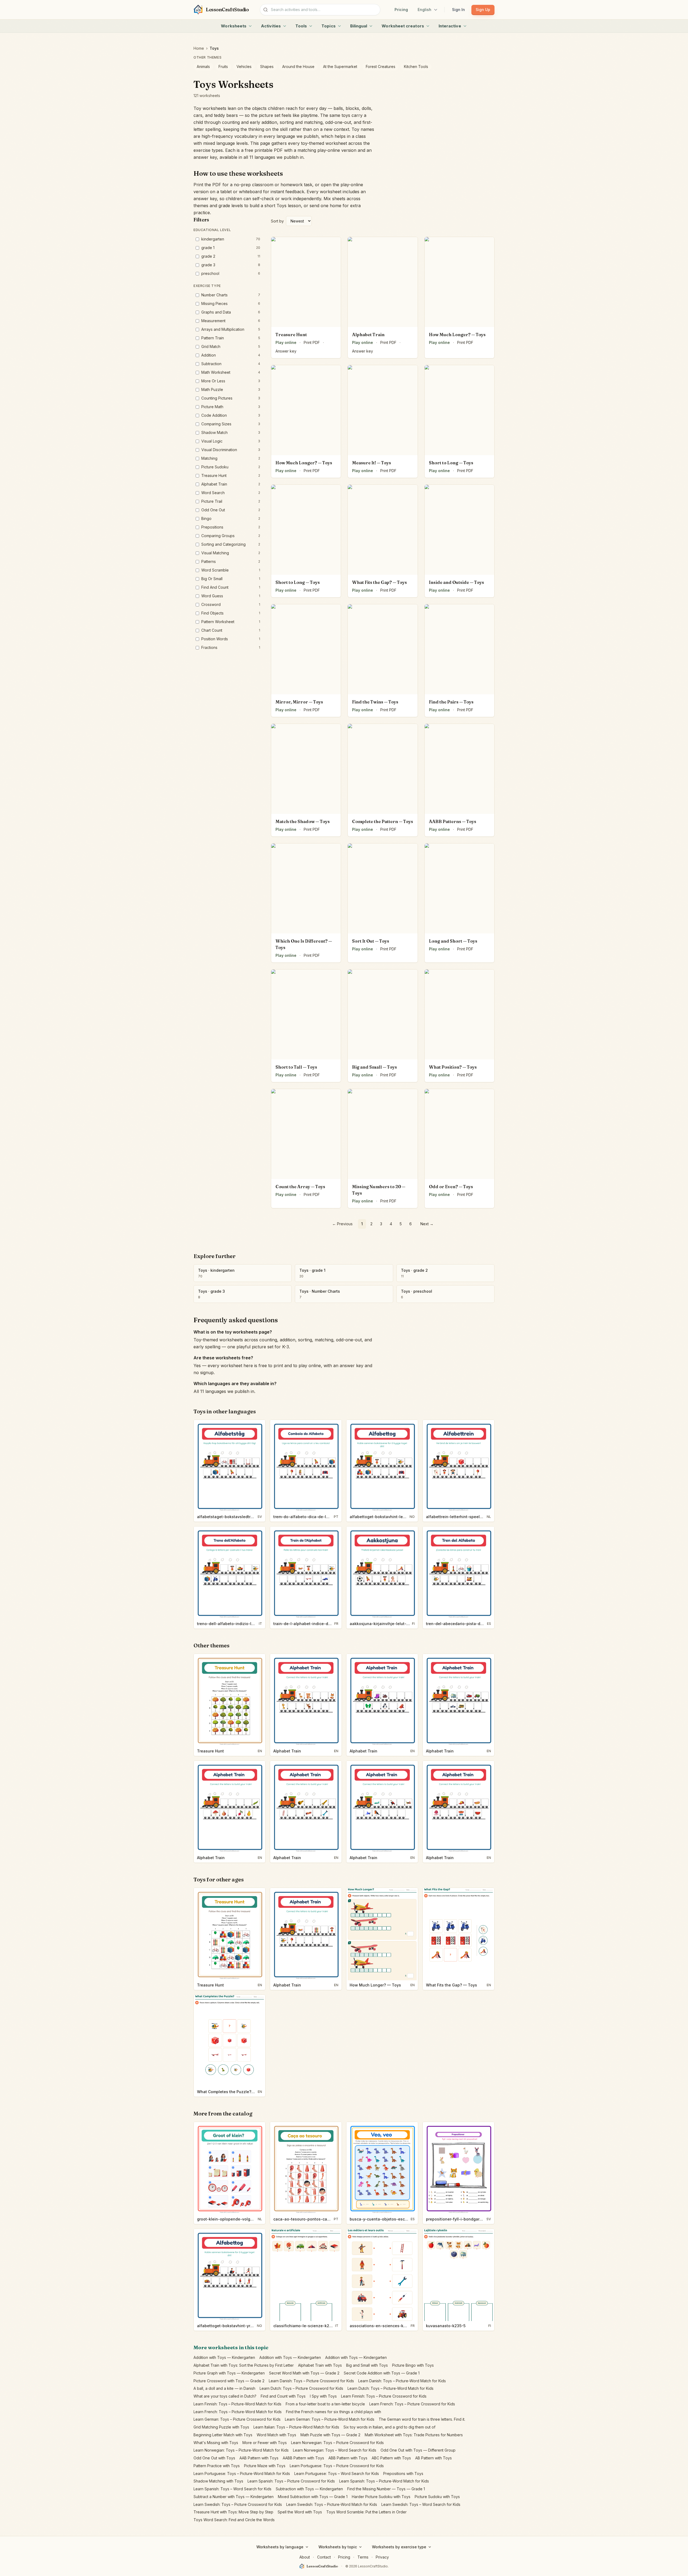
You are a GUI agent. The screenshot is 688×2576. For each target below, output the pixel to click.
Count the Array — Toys (300, 1187)
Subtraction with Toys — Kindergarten (309, 2489)
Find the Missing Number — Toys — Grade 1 (386, 2489)
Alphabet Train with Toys (320, 2365)
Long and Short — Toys (453, 941)
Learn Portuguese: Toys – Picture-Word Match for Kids (242, 2473)
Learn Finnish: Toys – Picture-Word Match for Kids (237, 2404)
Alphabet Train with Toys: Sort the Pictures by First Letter (244, 2365)
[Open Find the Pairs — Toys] (459, 649)
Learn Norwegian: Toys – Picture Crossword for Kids (337, 2443)
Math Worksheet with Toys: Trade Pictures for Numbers (414, 2435)
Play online (286, 342)
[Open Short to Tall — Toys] (306, 1014)
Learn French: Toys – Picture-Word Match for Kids (238, 2412)
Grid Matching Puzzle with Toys (221, 2427)
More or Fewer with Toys (265, 2443)
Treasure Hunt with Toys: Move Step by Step (233, 2512)
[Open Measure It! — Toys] (383, 410)
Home (199, 48)
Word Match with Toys (276, 2435)
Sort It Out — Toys (371, 941)
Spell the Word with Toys (300, 2512)
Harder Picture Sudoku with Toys (381, 2497)
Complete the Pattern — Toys (383, 821)
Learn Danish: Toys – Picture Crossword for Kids (311, 2381)
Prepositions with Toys (403, 2473)
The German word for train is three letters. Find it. (422, 2419)
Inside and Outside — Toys (456, 582)
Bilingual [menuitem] (359, 26)
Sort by (277, 221)
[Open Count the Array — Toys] (306, 1134)
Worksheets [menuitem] (234, 26)
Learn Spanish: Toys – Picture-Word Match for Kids (384, 2481)
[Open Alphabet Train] (383, 282)
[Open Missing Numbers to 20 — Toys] (383, 1134)
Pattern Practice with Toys (217, 2466)
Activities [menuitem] (271, 26)
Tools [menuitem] (301, 26)
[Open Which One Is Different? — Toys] (306, 888)
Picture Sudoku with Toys (437, 2497)
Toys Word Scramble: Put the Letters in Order (366, 2512)
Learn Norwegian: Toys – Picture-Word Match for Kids (241, 2450)
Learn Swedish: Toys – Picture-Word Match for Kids (332, 2504)
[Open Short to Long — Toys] (459, 410)
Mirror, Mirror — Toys (299, 702)
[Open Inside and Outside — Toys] (459, 530)
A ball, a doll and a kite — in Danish (224, 2388)
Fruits (223, 67)
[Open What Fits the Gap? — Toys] (383, 530)
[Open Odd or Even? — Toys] (459, 1134)
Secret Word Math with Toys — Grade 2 (304, 2373)
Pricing (401, 10)
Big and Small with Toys (367, 2365)
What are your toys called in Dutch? (225, 2396)
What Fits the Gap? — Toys (379, 582)
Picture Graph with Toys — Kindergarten (229, 2373)
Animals (203, 67)
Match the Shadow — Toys (303, 821)
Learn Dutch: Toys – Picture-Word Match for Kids (390, 2388)
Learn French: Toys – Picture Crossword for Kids (412, 2404)
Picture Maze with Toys (265, 2466)
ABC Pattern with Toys (391, 2458)
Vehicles (244, 67)
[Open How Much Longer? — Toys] (459, 282)
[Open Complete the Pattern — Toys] (383, 769)
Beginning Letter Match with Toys (223, 2435)
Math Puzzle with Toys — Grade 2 (330, 2435)
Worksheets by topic (338, 2547)
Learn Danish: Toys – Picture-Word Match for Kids (402, 2381)
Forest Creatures (381, 67)
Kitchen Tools (416, 67)
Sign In (458, 10)
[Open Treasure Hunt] (306, 282)
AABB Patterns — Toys (453, 821)
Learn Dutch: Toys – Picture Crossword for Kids (301, 2388)
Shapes (267, 67)
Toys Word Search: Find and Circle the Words (234, 2520)
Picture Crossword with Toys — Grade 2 (229, 2381)
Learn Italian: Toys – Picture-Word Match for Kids (296, 2427)
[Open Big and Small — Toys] (383, 1014)
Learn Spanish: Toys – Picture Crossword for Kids (291, 2481)
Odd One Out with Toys (214, 2458)
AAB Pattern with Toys (259, 2458)
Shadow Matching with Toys (218, 2481)
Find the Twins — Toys (375, 702)
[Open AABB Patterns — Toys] (459, 769)
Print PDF (312, 342)
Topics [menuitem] (328, 26)
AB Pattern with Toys (433, 2458)
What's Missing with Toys (216, 2443)
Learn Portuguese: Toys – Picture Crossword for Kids (337, 2466)
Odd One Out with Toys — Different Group (418, 2450)
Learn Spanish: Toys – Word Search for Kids (232, 2489)
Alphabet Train (368, 335)
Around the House (298, 67)
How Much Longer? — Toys (457, 335)
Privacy (382, 2557)
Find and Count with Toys (283, 2396)
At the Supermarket (340, 67)
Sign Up (483, 10)
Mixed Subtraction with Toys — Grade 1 (313, 2497)
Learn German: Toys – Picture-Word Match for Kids (330, 2419)
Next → (427, 1224)
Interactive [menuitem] (450, 26)
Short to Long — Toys (451, 463)
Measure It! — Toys (372, 463)
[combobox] (320, 10)
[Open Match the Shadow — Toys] (306, 769)
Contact (324, 2557)
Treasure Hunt (291, 335)
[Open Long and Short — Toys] (459, 888)
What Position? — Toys (453, 1067)
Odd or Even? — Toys (451, 1187)
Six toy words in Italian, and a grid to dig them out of (389, 2427)
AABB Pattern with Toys (303, 2458)
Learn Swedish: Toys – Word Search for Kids (421, 2504)
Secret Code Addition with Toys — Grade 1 (382, 2373)
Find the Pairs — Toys (451, 702)
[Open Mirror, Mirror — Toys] (306, 649)
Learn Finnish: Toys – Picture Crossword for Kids (384, 2396)
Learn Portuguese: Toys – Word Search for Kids (337, 2473)
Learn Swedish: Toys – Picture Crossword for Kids (238, 2504)
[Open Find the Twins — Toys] (383, 649)
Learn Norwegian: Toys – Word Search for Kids (335, 2450)
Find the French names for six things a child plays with (334, 2412)
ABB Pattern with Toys (348, 2458)
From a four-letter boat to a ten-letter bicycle (325, 2404)
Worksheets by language (280, 2547)
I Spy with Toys (323, 2396)
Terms (363, 2557)
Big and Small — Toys (375, 1067)
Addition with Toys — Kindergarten (224, 2357)
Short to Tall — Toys (296, 1067)
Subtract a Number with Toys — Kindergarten (234, 2497)
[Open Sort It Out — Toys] (383, 888)
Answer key (286, 351)
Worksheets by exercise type (399, 2547)
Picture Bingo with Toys (413, 2365)
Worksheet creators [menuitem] (403, 26)
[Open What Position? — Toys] (459, 1014)
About (305, 2557)
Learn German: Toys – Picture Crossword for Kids (237, 2419)
